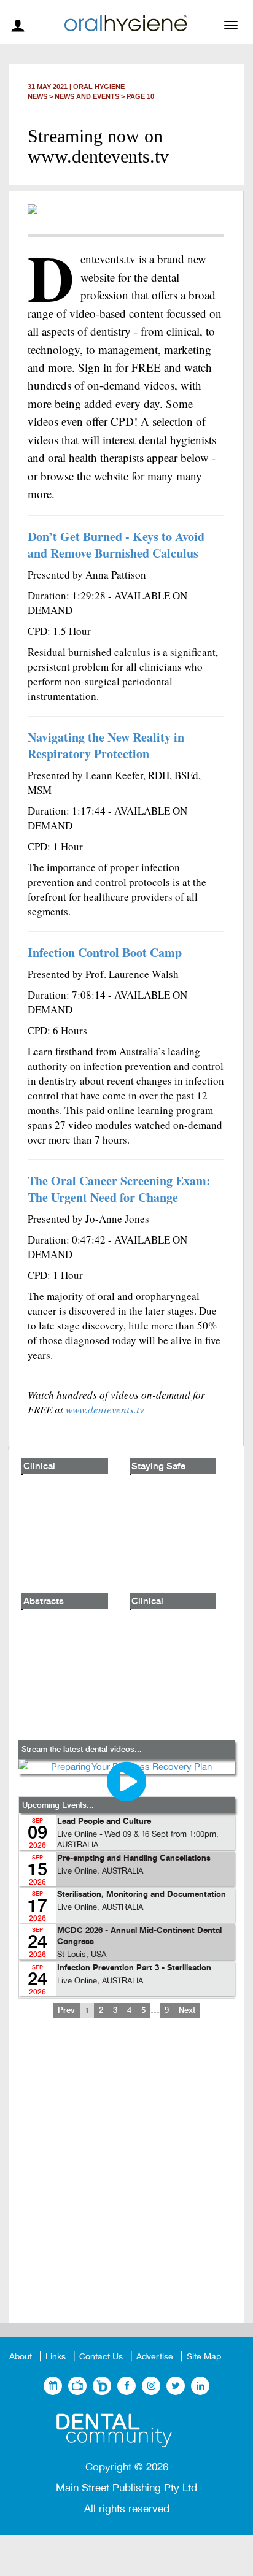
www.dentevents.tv (105, 1409)
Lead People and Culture (104, 1822)
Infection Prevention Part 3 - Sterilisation (134, 1968)
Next (187, 2010)
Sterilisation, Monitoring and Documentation (142, 1895)
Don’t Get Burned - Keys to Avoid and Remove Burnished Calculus (116, 545)
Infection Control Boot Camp (105, 952)
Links (56, 2357)
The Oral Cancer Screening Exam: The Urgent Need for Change (119, 1189)
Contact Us (101, 2357)
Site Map (204, 2357)
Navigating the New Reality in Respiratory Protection (106, 745)
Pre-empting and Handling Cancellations (134, 1859)
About (21, 2357)
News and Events (87, 96)
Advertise (155, 2357)
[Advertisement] (126, 2180)
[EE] (126, 2431)
